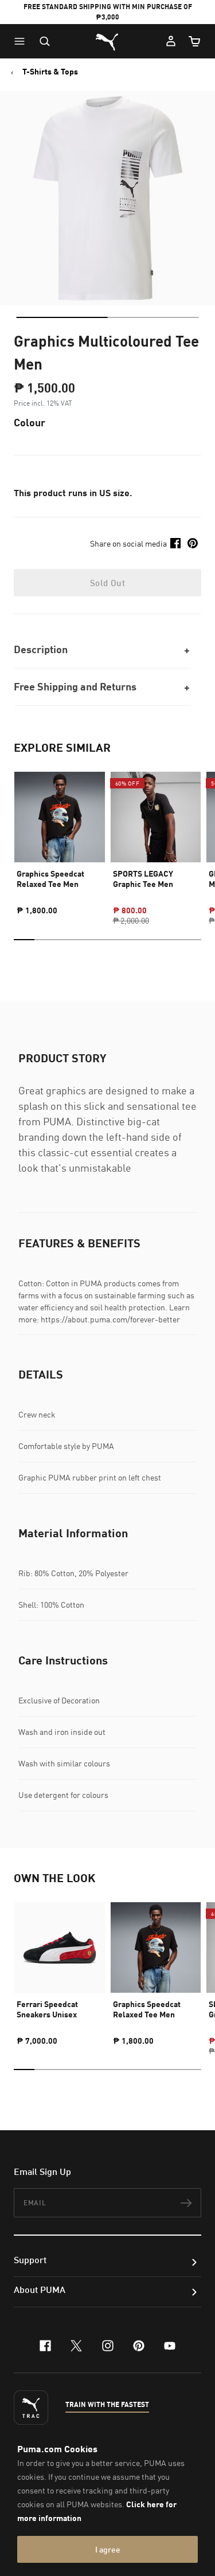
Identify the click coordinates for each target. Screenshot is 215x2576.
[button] (22, 41)
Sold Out (107, 583)
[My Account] (171, 41)
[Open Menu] (22, 41)
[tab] (62, 317)
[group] (60, 838)
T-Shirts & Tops (50, 72)
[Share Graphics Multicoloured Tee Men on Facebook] (175, 543)
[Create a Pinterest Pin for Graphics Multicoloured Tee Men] (193, 543)
